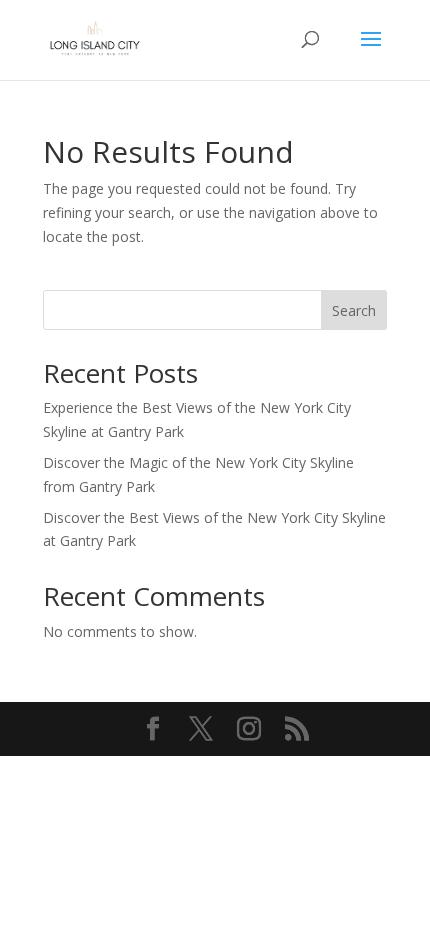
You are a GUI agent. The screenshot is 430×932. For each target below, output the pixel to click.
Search (354, 310)
